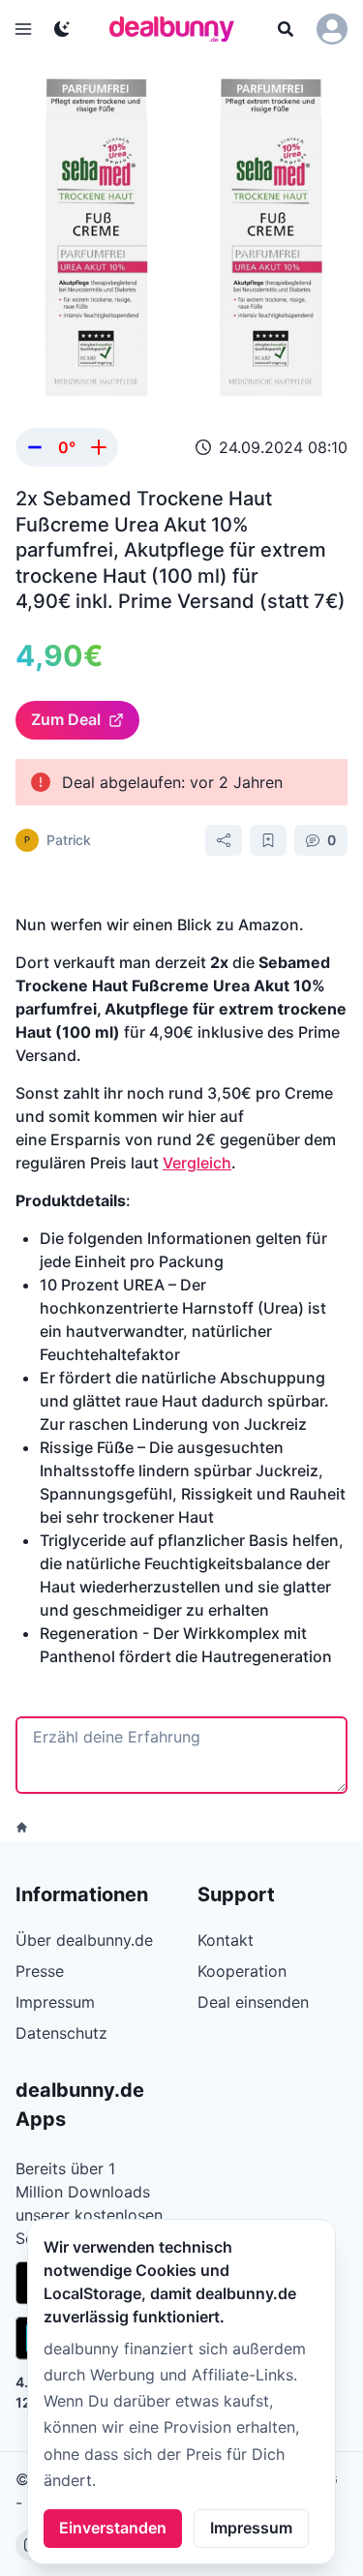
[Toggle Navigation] (23, 29)
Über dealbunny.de (84, 1940)
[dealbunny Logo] (178, 29)
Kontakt (226, 1940)
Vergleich (197, 1163)
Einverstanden (113, 2528)
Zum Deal (66, 719)
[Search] (286, 29)
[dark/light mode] (62, 29)
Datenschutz (61, 2033)
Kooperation (242, 1971)
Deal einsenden (253, 2002)
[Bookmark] (268, 840)
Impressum (251, 2528)
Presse (40, 1971)
